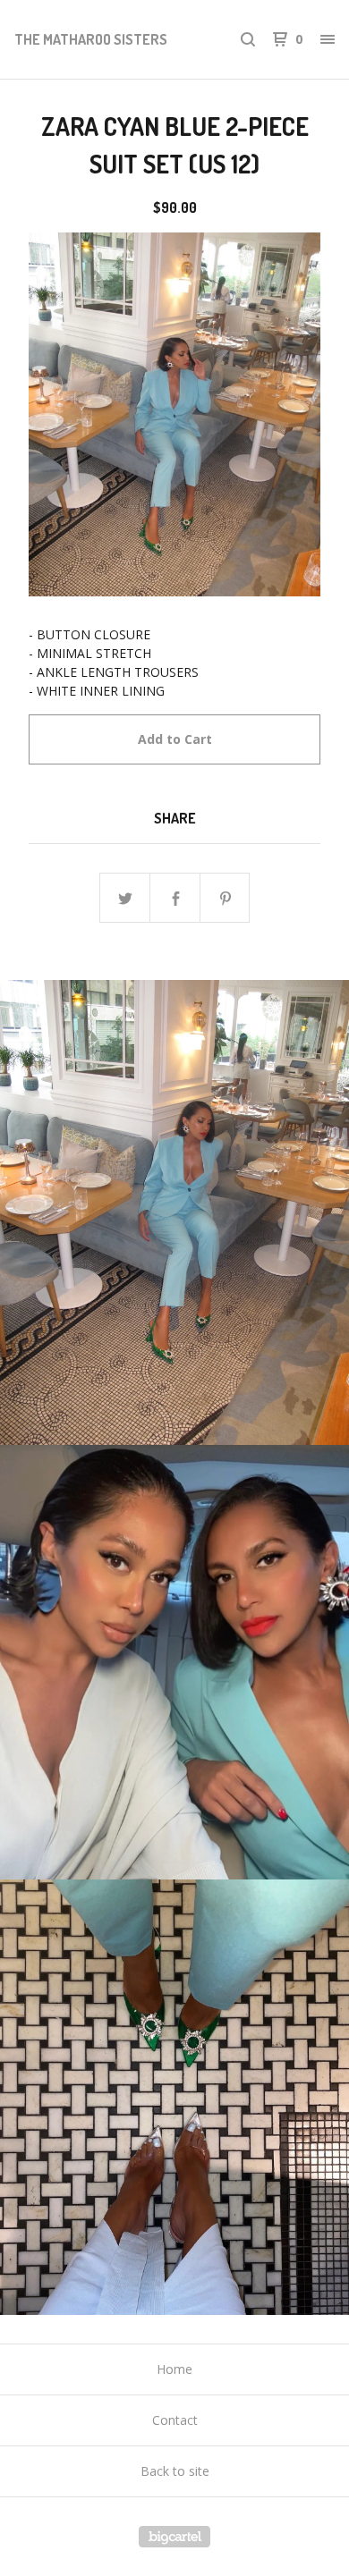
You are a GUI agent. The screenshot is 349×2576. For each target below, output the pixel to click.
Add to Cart (175, 739)
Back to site (175, 2471)
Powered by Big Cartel (174, 2537)
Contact (175, 2420)
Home (174, 2369)
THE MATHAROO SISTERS (91, 39)
